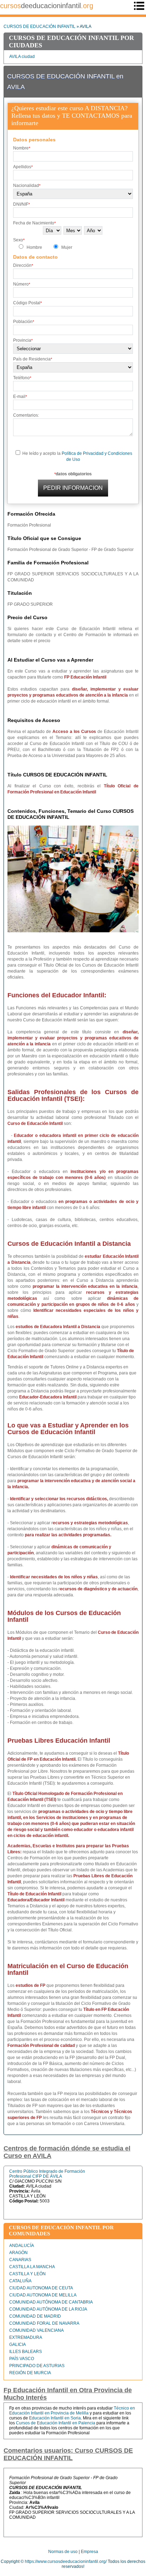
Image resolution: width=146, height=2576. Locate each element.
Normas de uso (63, 2552)
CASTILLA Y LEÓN (27, 2274)
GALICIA (18, 2345)
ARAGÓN (18, 2253)
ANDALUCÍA (22, 2246)
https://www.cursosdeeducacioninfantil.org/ (66, 2562)
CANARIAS (20, 2260)
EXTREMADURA (26, 2337)
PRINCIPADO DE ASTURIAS (37, 2366)
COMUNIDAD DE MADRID (35, 2316)
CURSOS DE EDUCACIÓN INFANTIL (40, 27)
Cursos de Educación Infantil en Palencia (56, 2423)
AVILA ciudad (22, 57)
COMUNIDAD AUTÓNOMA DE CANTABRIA (51, 2302)
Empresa (89, 2552)
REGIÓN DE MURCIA (30, 2373)
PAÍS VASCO (22, 2359)
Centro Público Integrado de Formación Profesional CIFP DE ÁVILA (47, 2174)
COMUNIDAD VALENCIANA (36, 2330)
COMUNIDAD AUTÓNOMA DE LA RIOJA (48, 2309)
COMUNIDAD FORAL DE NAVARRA (44, 2323)
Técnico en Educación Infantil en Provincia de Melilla (72, 2411)
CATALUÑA (20, 2281)
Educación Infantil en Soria (55, 2418)
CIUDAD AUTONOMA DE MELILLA (43, 2295)
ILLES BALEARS (26, 2352)
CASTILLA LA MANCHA (32, 2267)
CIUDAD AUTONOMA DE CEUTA (41, 2288)
